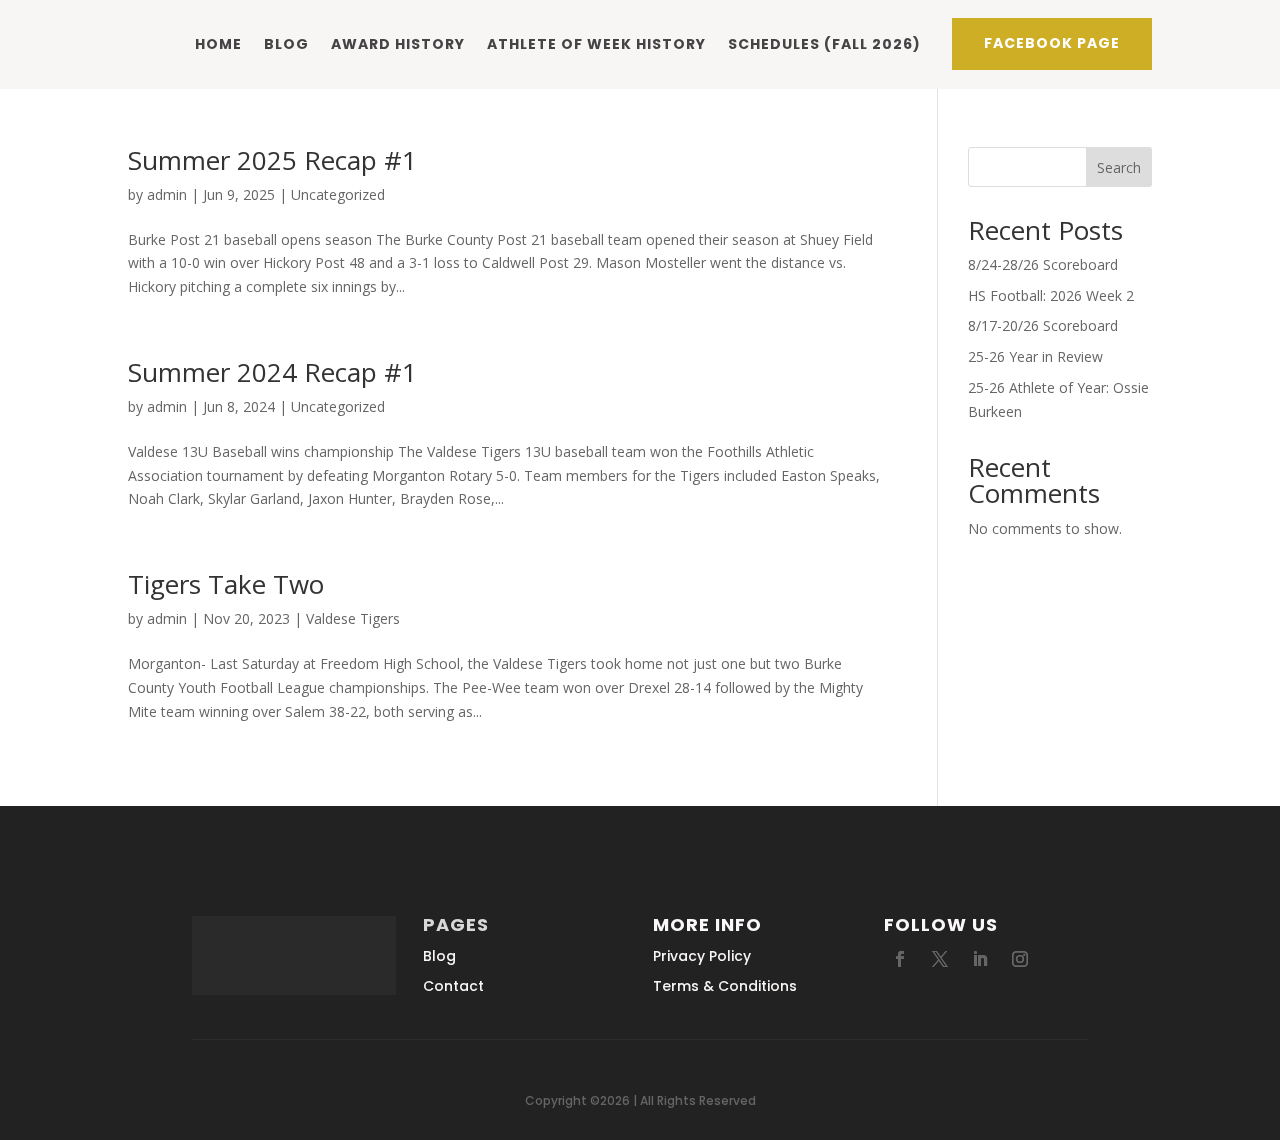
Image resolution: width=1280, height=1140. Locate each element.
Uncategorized (338, 194)
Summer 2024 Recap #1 (272, 372)
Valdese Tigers (353, 618)
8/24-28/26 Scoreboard (1043, 264)
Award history (398, 44)
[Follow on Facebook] (900, 959)
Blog (286, 44)
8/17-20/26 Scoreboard (1043, 325)
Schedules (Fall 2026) (824, 44)
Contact (453, 986)
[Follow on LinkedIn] (980, 959)
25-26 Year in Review (1035, 356)
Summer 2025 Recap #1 (272, 160)
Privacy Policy (702, 956)
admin (167, 194)
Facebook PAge (1052, 43)
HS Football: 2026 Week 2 (1051, 295)
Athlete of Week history (596, 44)
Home (218, 44)
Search (1119, 167)
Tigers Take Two (226, 584)
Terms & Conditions (725, 986)
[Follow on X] (940, 959)
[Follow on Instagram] (1020, 959)
